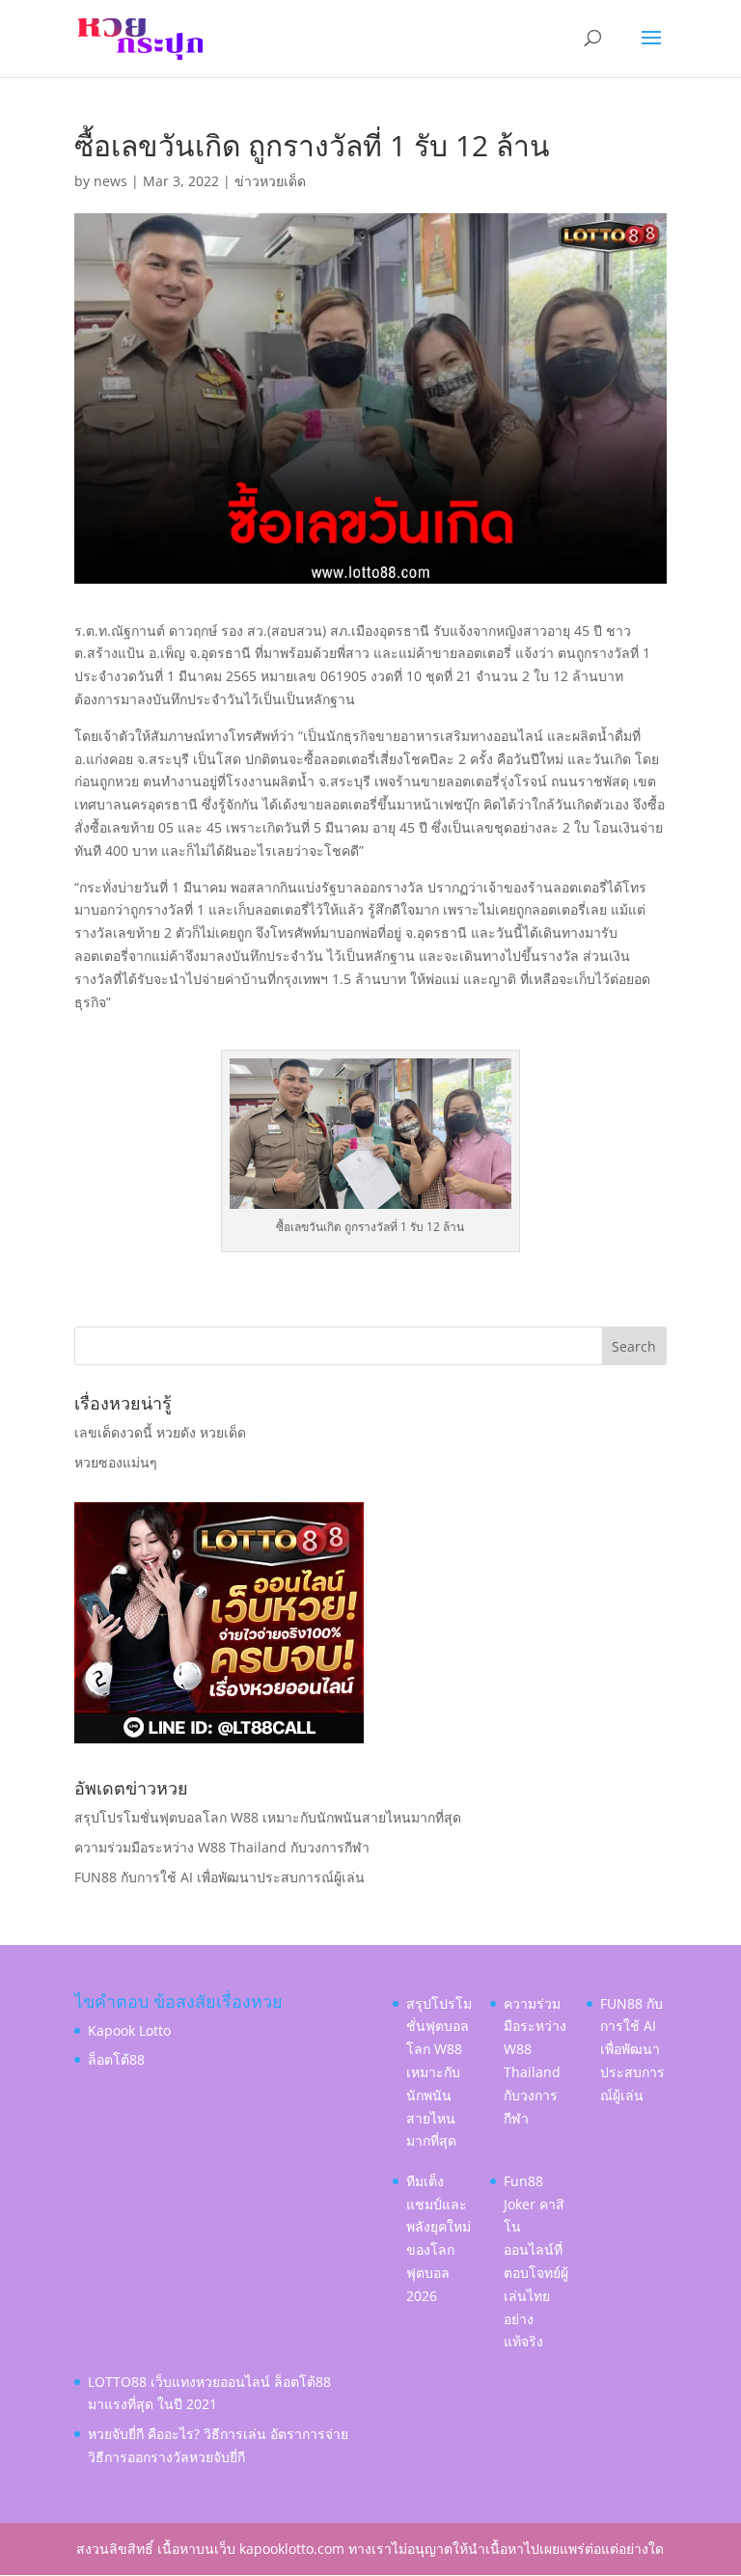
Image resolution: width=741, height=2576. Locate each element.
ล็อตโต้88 (116, 2059)
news (110, 181)
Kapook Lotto (129, 2030)
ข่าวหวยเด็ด (270, 181)
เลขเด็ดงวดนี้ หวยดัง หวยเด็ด (160, 1432)
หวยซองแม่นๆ (116, 1462)
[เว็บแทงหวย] (219, 1738)
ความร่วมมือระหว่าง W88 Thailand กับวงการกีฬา (222, 1847)
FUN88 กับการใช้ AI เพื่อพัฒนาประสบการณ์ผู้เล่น (220, 1877)
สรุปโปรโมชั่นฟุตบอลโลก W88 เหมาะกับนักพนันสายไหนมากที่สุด (268, 1817)
